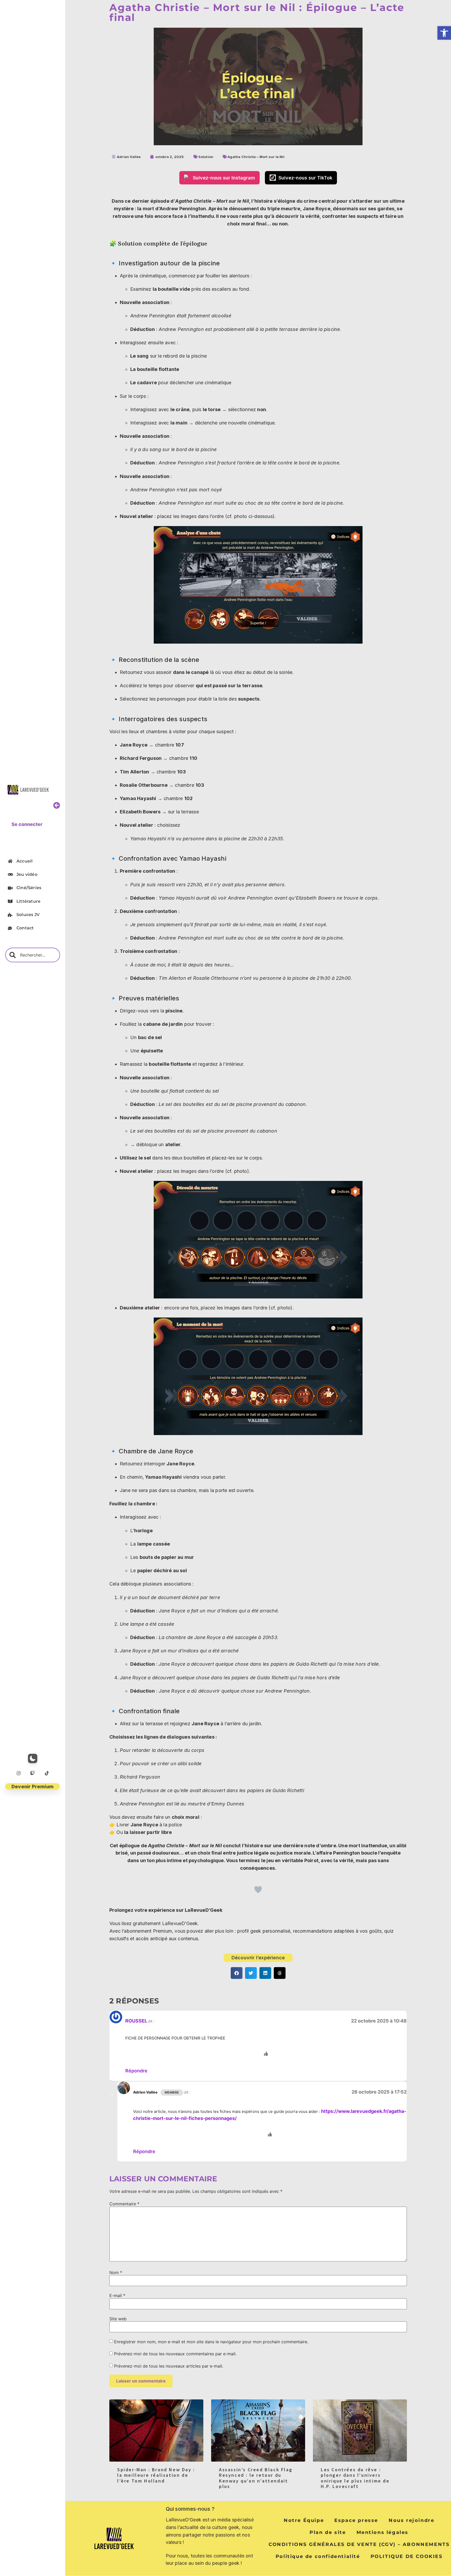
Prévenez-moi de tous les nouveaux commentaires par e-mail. (175, 2354)
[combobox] (33, 955)
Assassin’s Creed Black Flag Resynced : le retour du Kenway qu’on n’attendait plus (256, 2478)
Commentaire (124, 2204)
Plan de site (328, 2532)
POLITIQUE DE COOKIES (407, 2556)
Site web (118, 2319)
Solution (206, 157)
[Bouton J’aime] (258, 1890)
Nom (116, 2272)
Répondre (136, 2071)
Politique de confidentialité (318, 2556)
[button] (444, 33)
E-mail (117, 2295)
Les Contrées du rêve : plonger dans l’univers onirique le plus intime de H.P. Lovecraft (355, 2478)
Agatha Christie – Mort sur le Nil (256, 157)
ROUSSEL (136, 2021)
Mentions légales (383, 2532)
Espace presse (356, 2520)
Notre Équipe (304, 2520)
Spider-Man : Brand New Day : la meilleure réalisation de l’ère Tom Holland (156, 2475)
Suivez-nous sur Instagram (224, 178)
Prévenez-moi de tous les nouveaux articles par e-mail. (169, 2366)
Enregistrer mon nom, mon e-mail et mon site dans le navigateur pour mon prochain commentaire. (211, 2342)
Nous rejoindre (411, 2520)
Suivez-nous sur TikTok (305, 178)
